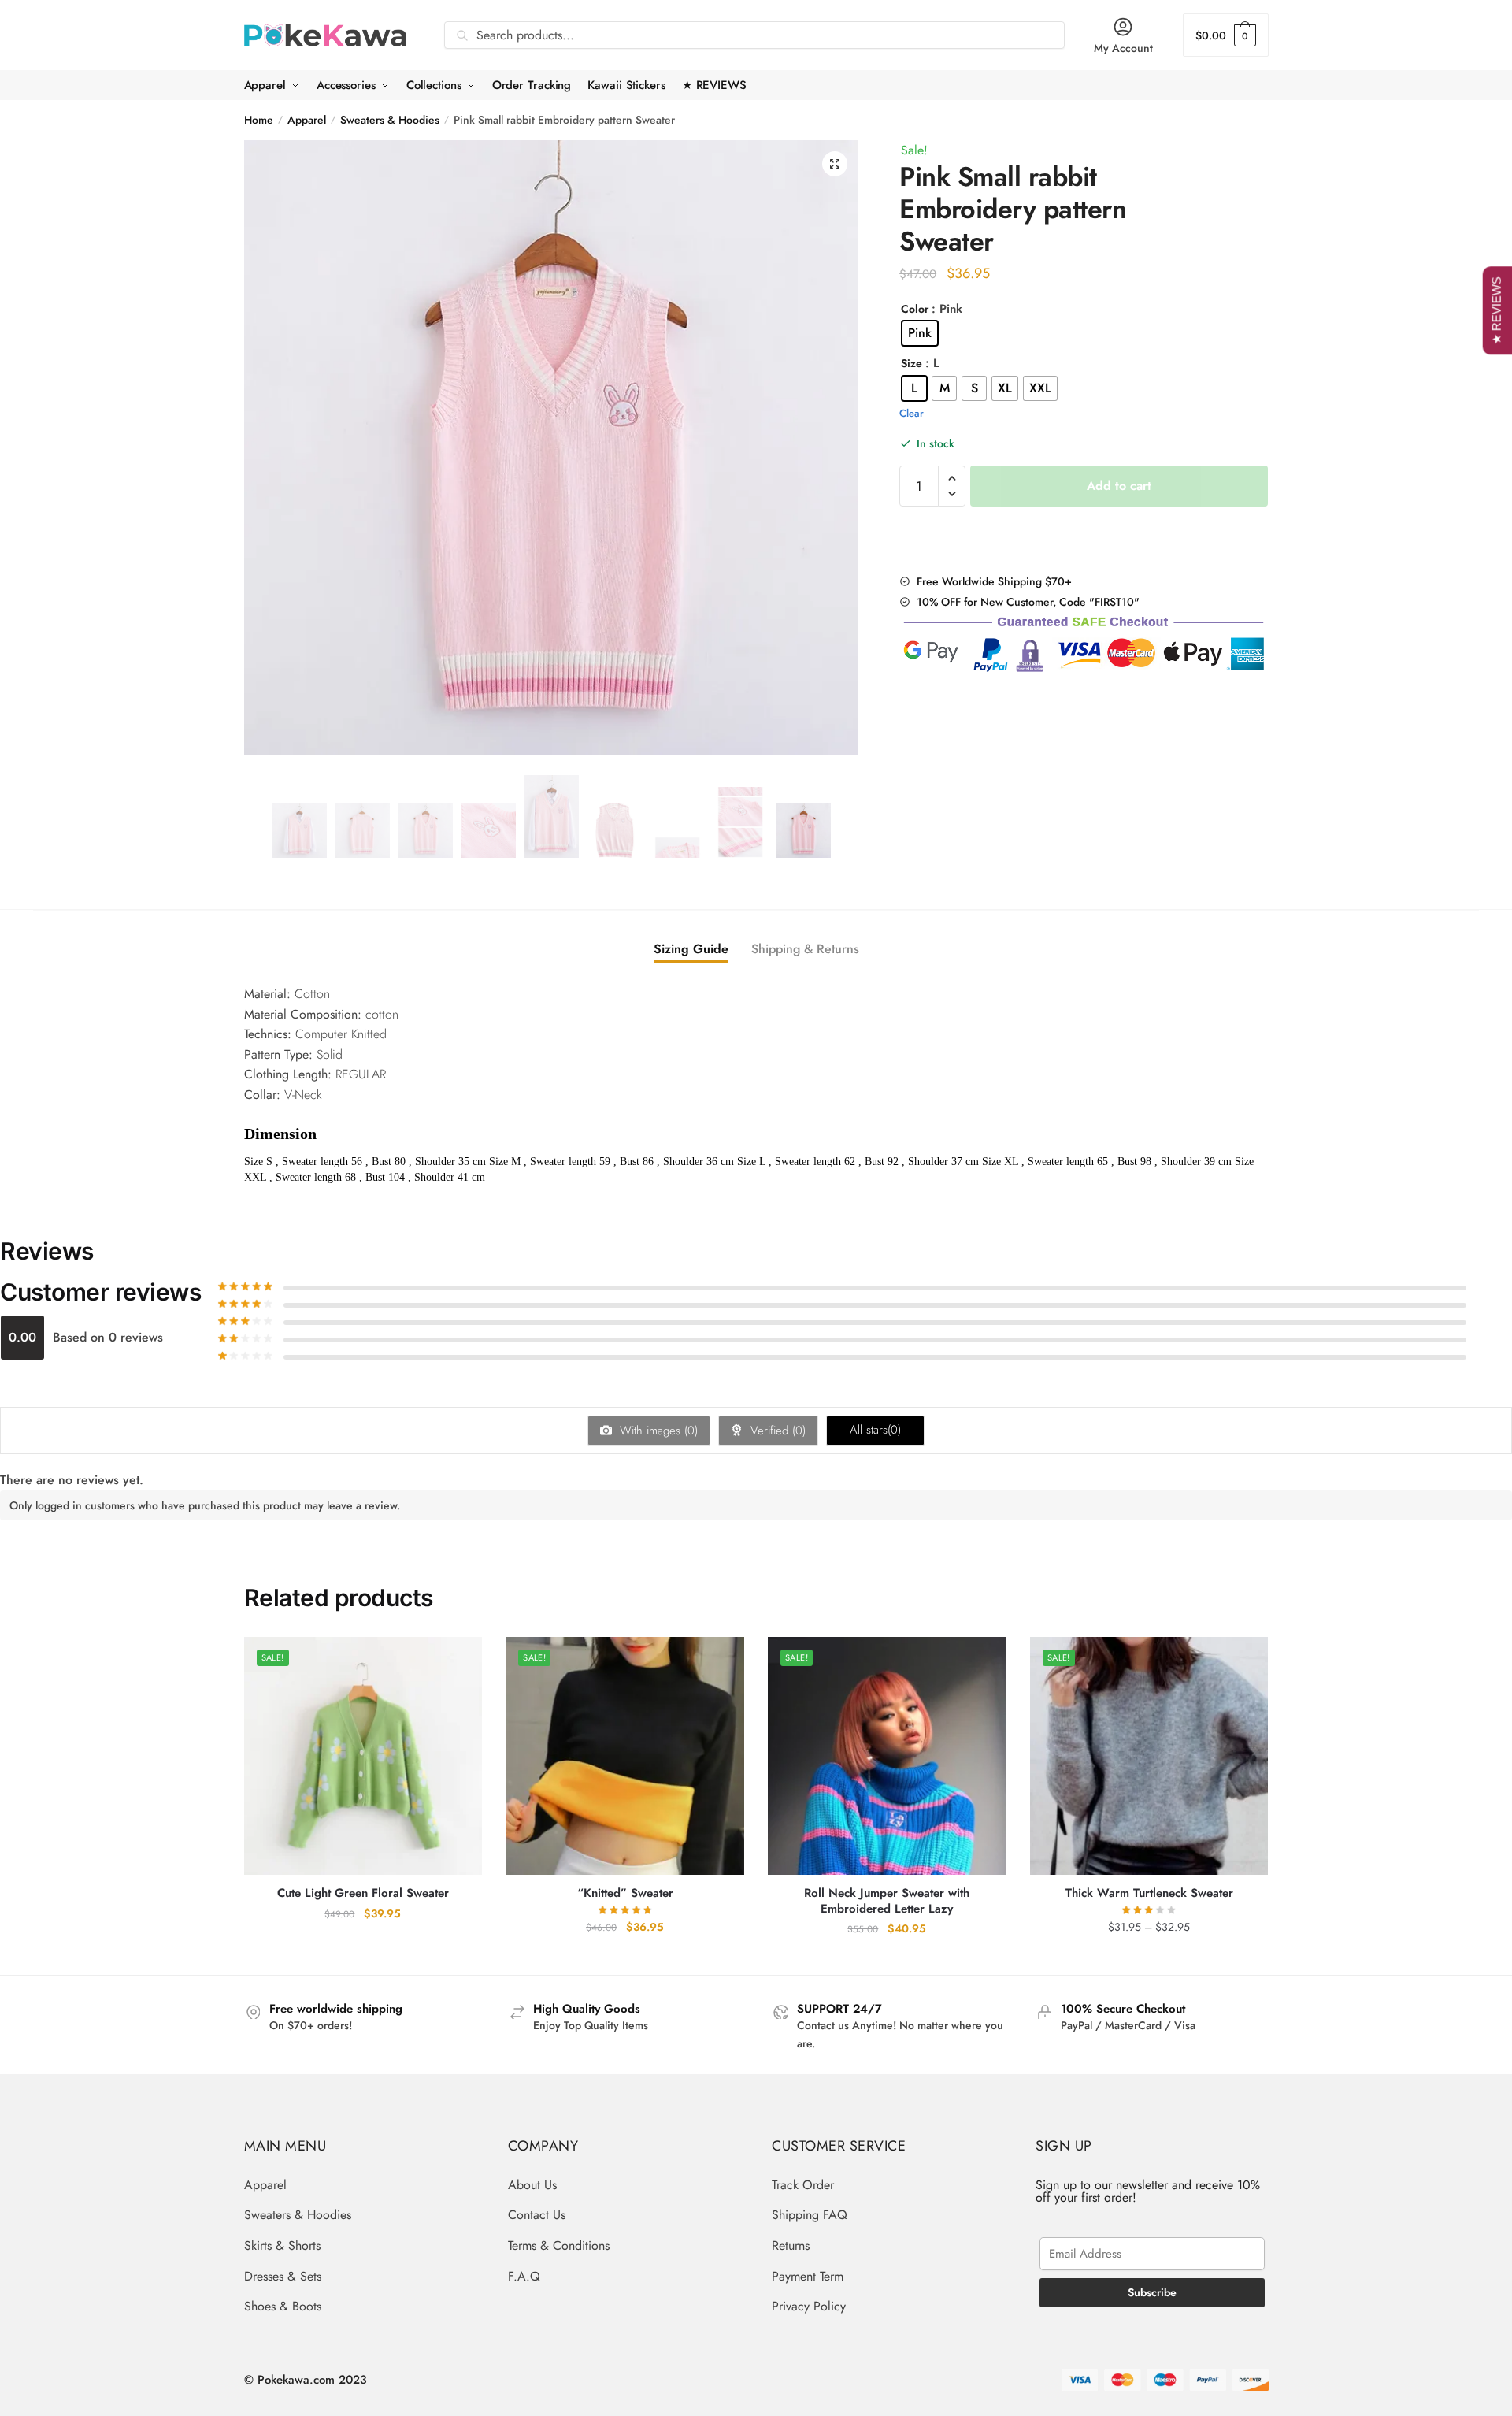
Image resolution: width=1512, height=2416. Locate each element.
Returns (791, 2245)
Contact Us (537, 2215)
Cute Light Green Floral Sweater (363, 1894)
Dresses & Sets (283, 2276)
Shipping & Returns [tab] (805, 949)
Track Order (803, 2185)
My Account (1123, 48)
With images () (657, 1431)
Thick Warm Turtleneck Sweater (1149, 1894)
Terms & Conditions (559, 2245)
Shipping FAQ (810, 2215)
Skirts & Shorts (282, 2245)
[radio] (920, 333)
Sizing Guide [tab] (691, 949)
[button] (835, 164)
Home (259, 120)
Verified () (776, 1431)
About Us (532, 2185)
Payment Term (808, 2276)
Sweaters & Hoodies (390, 120)
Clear (912, 413)
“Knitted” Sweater (625, 1894)
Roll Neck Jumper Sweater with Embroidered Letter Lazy (887, 1901)
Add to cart (1119, 486)
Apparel (307, 120)
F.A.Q (524, 2276)
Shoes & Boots (283, 2306)
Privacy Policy (809, 2306)
